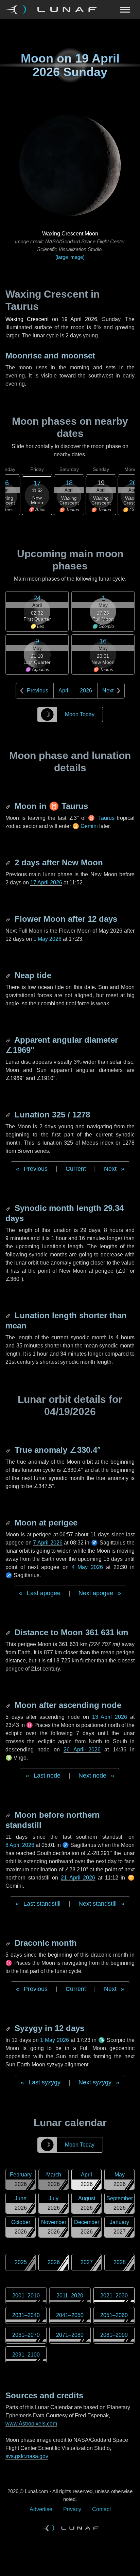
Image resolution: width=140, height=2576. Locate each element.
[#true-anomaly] (9, 1450)
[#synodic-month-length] (9, 1208)
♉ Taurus (101, 818)
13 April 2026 (110, 1717)
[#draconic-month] (9, 1943)
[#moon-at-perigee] (9, 1523)
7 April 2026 (48, 1543)
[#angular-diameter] (9, 1040)
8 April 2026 (20, 1845)
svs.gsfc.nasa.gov (27, 2456)
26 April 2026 (82, 1750)
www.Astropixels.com (31, 2424)
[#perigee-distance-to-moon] (9, 1632)
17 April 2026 (46, 883)
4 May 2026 (87, 1567)
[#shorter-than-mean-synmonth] (9, 1315)
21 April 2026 (78, 1878)
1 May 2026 (47, 939)
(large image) (70, 257)
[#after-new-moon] (9, 862)
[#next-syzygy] (9, 2028)
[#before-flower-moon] (9, 919)
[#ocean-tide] (9, 975)
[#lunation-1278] (9, 1115)
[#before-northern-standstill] (9, 1815)
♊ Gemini (85, 826)
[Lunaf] (54, 10)
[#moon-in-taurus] (9, 806)
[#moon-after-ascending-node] (9, 1705)
